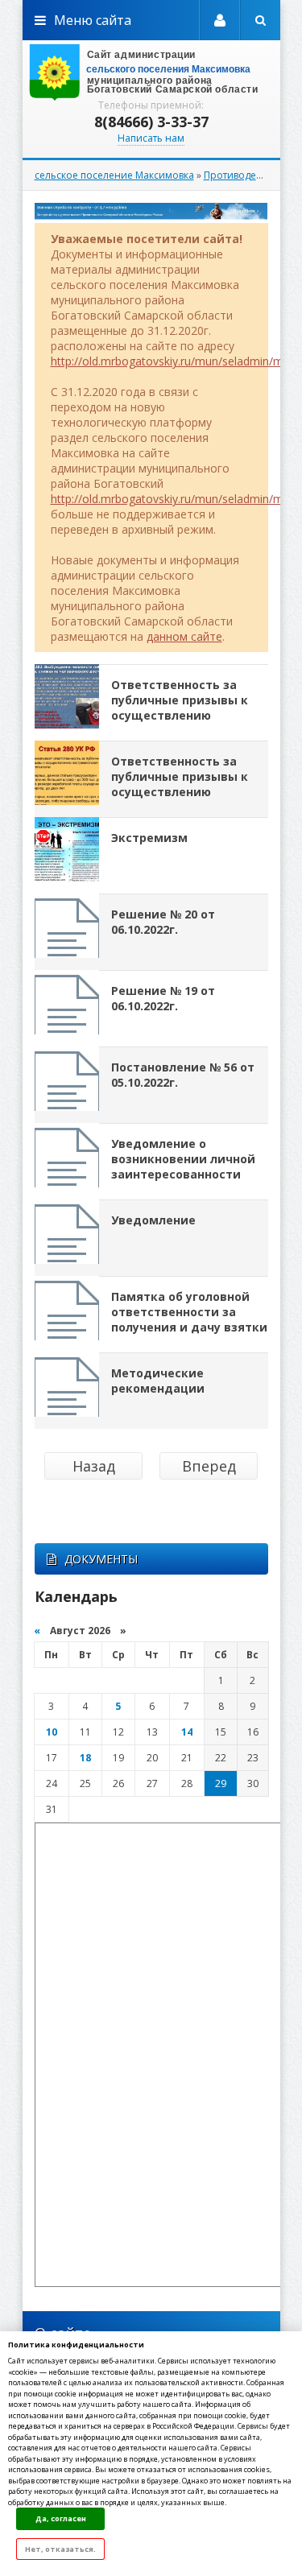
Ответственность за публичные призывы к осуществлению (180, 700)
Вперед (209, 1466)
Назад (94, 1466)
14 (187, 1732)
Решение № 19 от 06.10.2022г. (163, 998)
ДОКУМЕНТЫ (101, 1559)
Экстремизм (149, 838)
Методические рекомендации (158, 1381)
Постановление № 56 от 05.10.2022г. (183, 1075)
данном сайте (184, 636)
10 (52, 1732)
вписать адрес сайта (151, 72)
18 (85, 1758)
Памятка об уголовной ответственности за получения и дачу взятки (189, 1312)
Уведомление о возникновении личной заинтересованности (183, 1159)
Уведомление (153, 1220)
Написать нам (151, 138)
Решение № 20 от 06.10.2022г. (163, 922)
